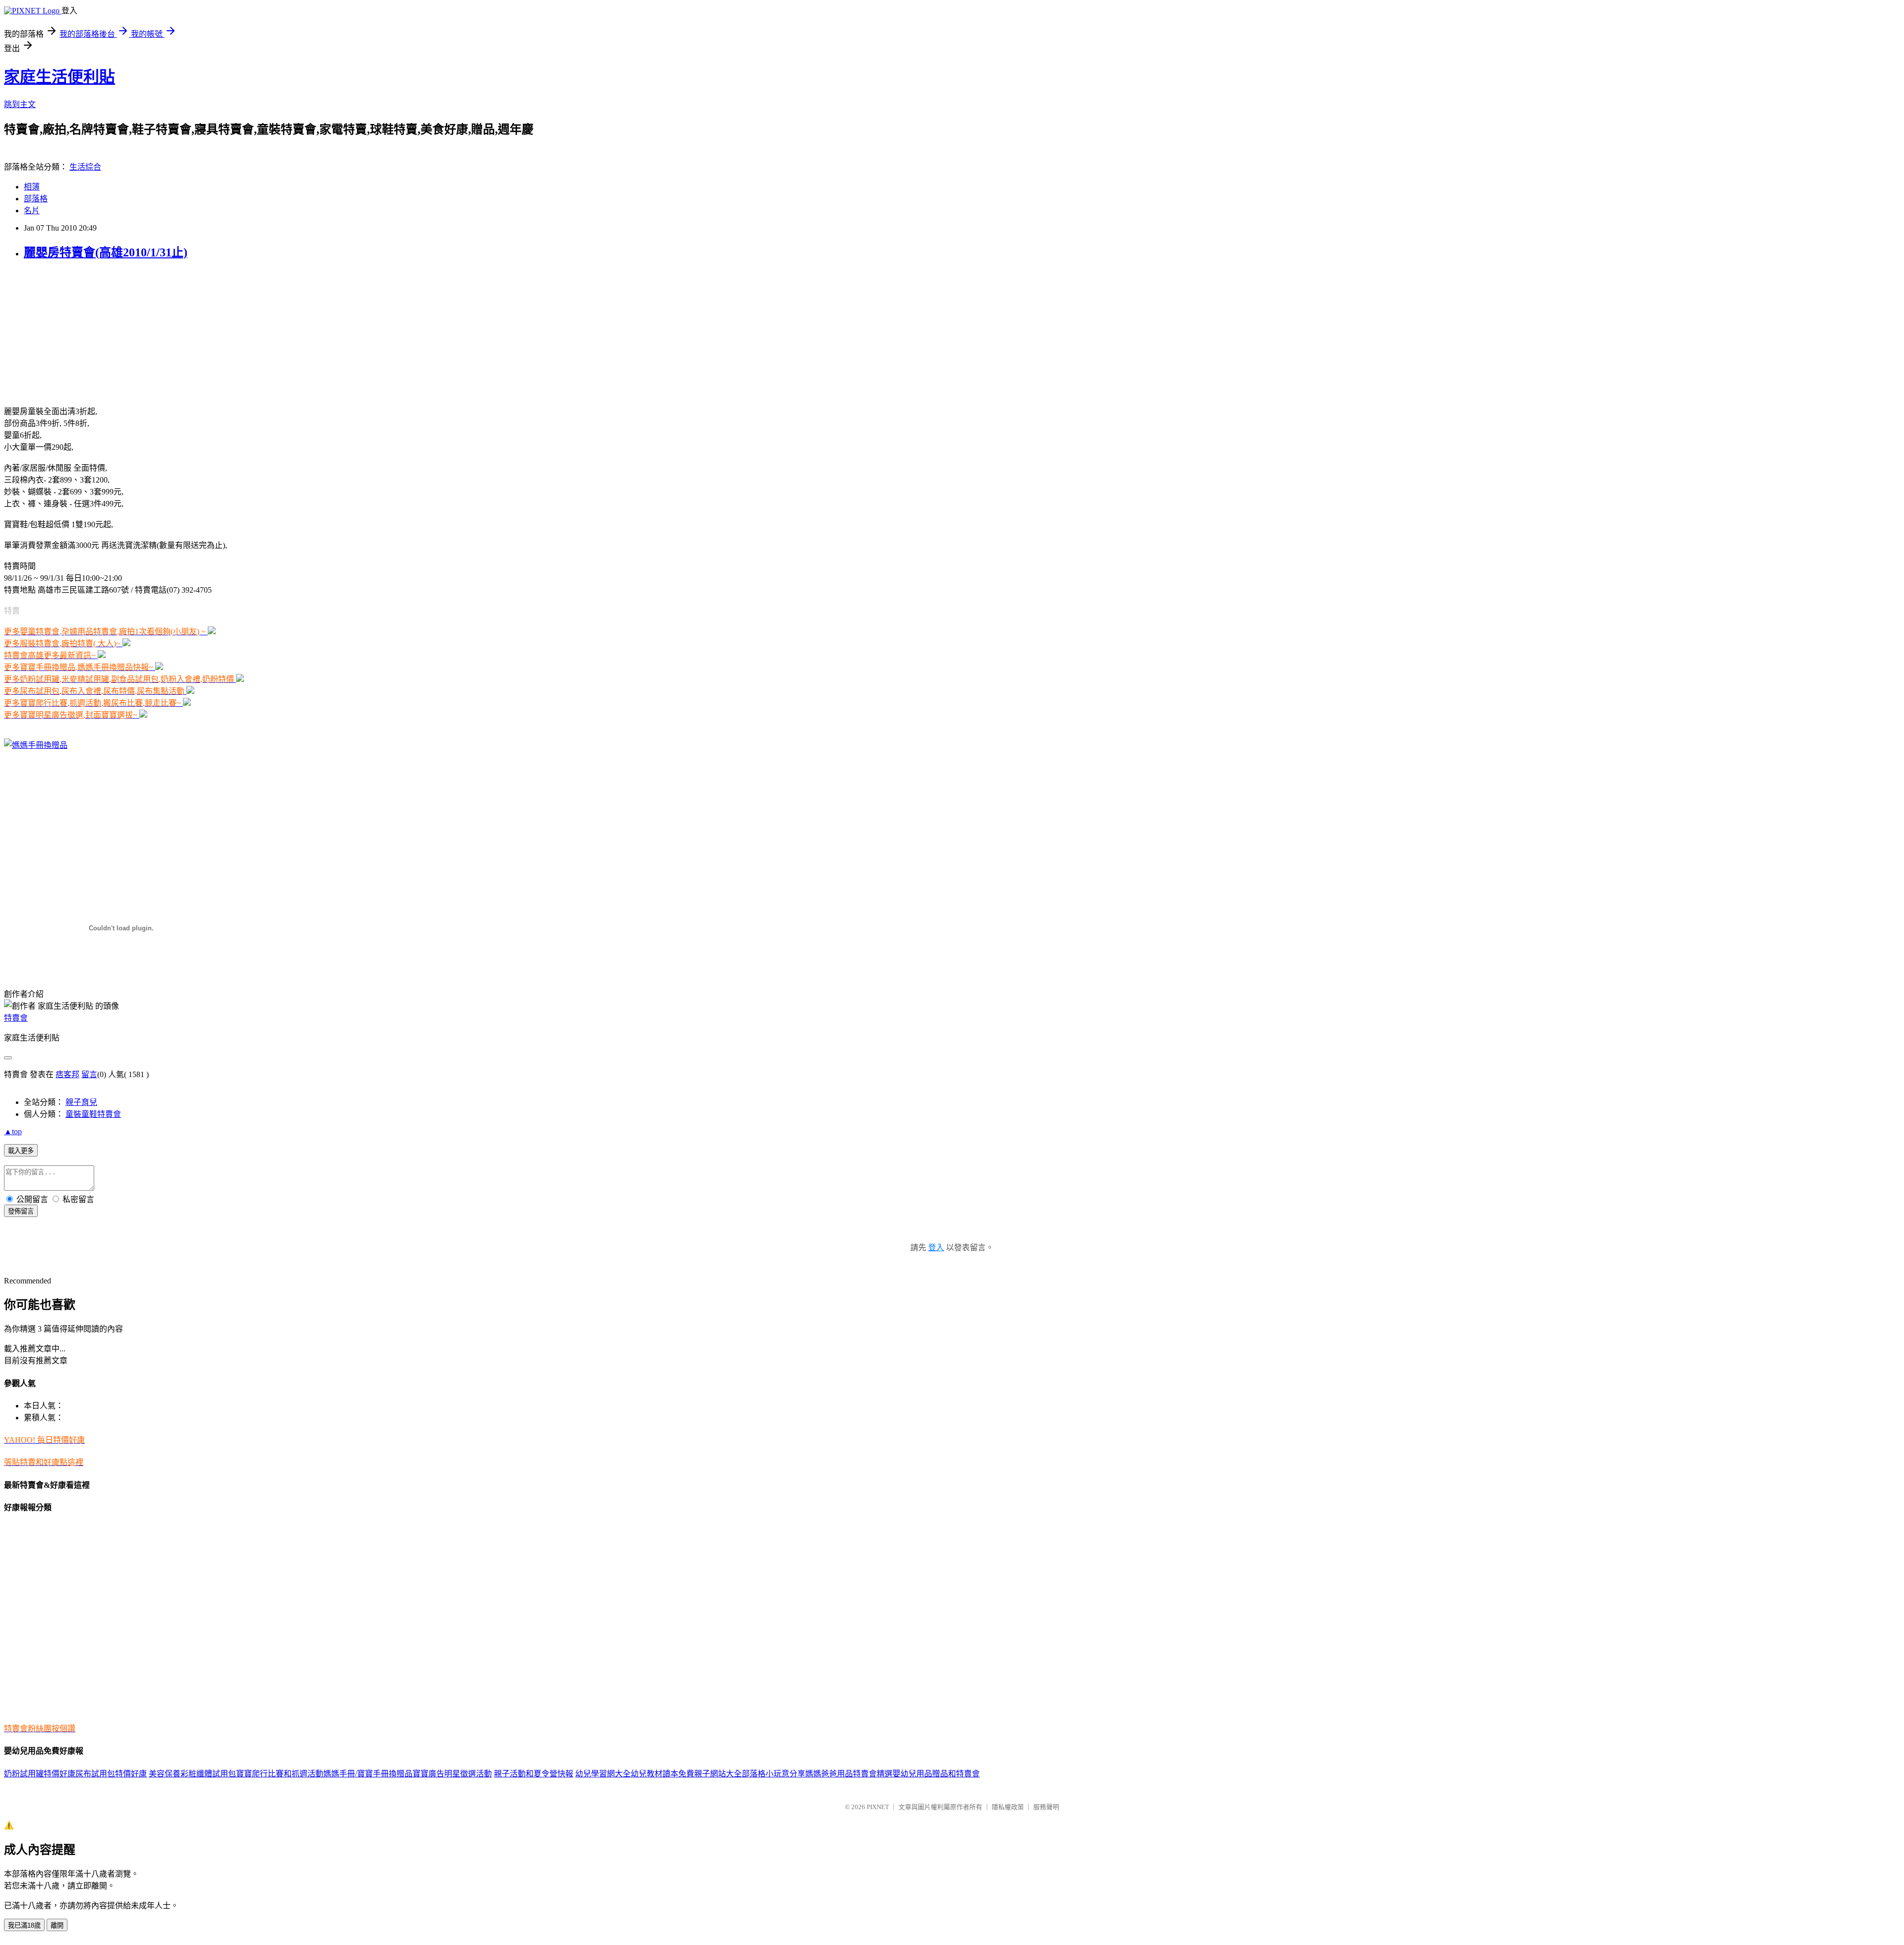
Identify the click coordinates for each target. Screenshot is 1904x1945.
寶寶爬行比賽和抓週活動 (280, 1774)
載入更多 (21, 1151)
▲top (13, 1131)
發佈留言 (21, 1211)
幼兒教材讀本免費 (662, 1774)
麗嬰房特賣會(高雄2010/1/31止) (106, 252)
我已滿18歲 (24, 1925)
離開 (57, 1925)
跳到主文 (20, 104)
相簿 (32, 187)
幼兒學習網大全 (603, 1774)
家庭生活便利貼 (59, 77)
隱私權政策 (1008, 1807)
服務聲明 (1046, 1807)
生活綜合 (85, 167)
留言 (89, 1074)
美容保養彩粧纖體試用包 (192, 1774)
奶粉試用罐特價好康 (40, 1774)
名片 (32, 211)
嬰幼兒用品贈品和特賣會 (936, 1774)
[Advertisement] (66, 332)
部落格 (36, 199)
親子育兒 (81, 1102)
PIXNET (878, 1807)
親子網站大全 (718, 1774)
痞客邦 (67, 1074)
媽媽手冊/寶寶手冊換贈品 (368, 1774)
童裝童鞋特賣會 (93, 1114)
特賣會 (16, 1018)
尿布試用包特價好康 (111, 1774)
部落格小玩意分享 (773, 1774)
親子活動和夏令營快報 (534, 1774)
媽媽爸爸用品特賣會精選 (849, 1774)
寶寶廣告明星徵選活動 (452, 1774)
